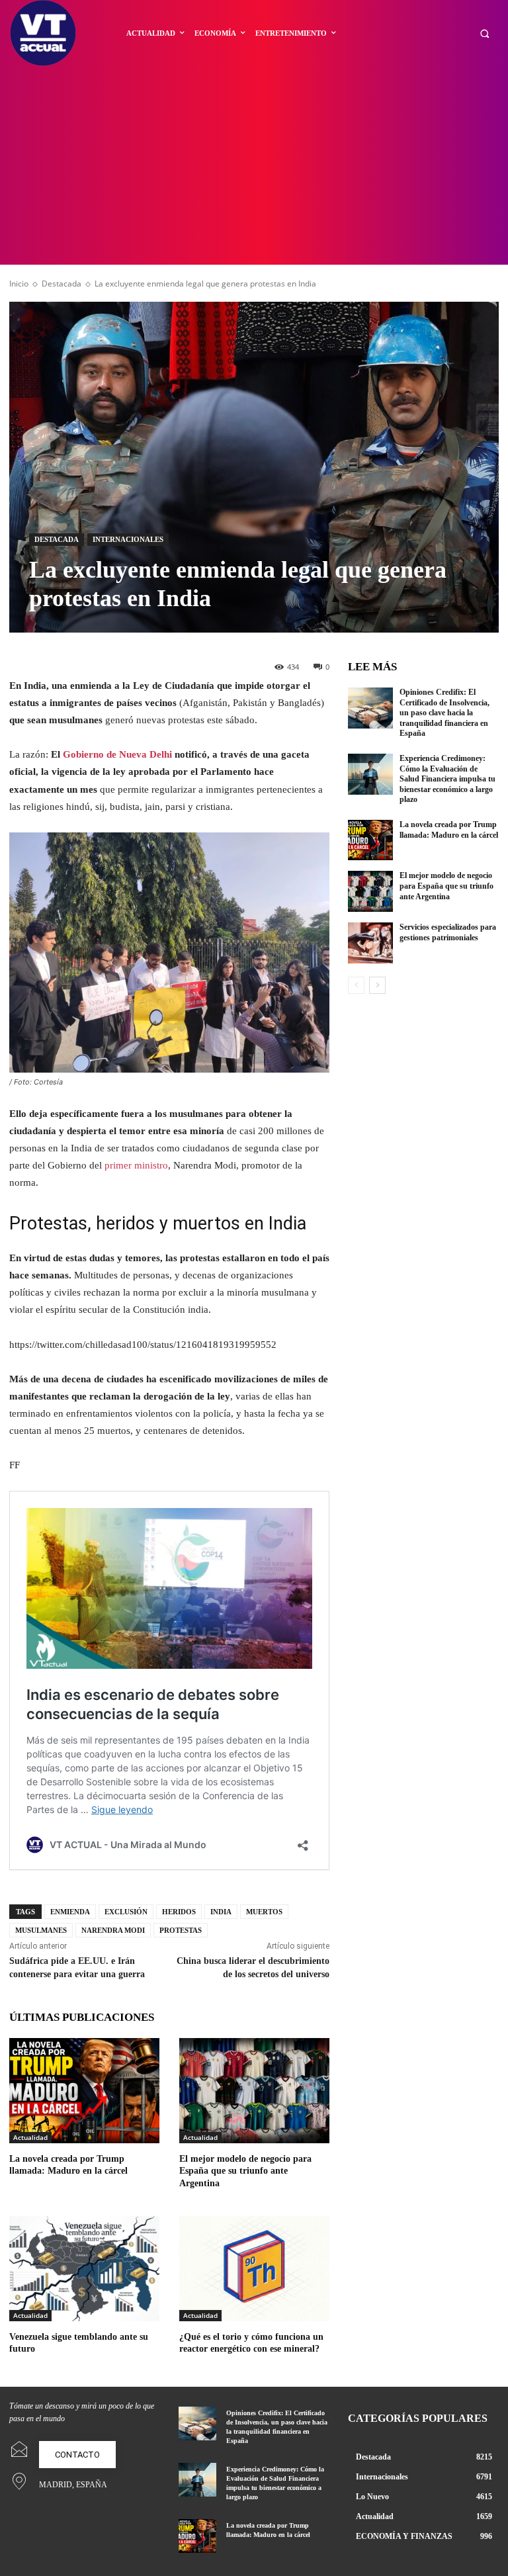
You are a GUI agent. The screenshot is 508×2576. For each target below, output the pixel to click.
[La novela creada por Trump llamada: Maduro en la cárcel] (84, 2091)
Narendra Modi (113, 1930)
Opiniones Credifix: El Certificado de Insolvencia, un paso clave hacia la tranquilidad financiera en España (444, 713)
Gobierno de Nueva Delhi (117, 754)
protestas (181, 1930)
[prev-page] (356, 985)
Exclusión (126, 1912)
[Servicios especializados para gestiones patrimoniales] (370, 943)
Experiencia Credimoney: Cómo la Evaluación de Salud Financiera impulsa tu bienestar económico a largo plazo (447, 779)
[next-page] (377, 985)
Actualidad (30, 2137)
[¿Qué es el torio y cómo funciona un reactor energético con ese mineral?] (254, 2269)
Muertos (264, 1912)
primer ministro (136, 1165)
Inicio (19, 284)
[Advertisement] (254, 165)
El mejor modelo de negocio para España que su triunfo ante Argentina (245, 2171)
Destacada (62, 284)
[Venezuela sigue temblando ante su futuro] (84, 2269)
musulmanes (41, 1930)
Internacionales (128, 539)
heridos (179, 1912)
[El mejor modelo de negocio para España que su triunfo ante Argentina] (254, 2091)
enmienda (70, 1912)
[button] (485, 33)
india (221, 1912)
